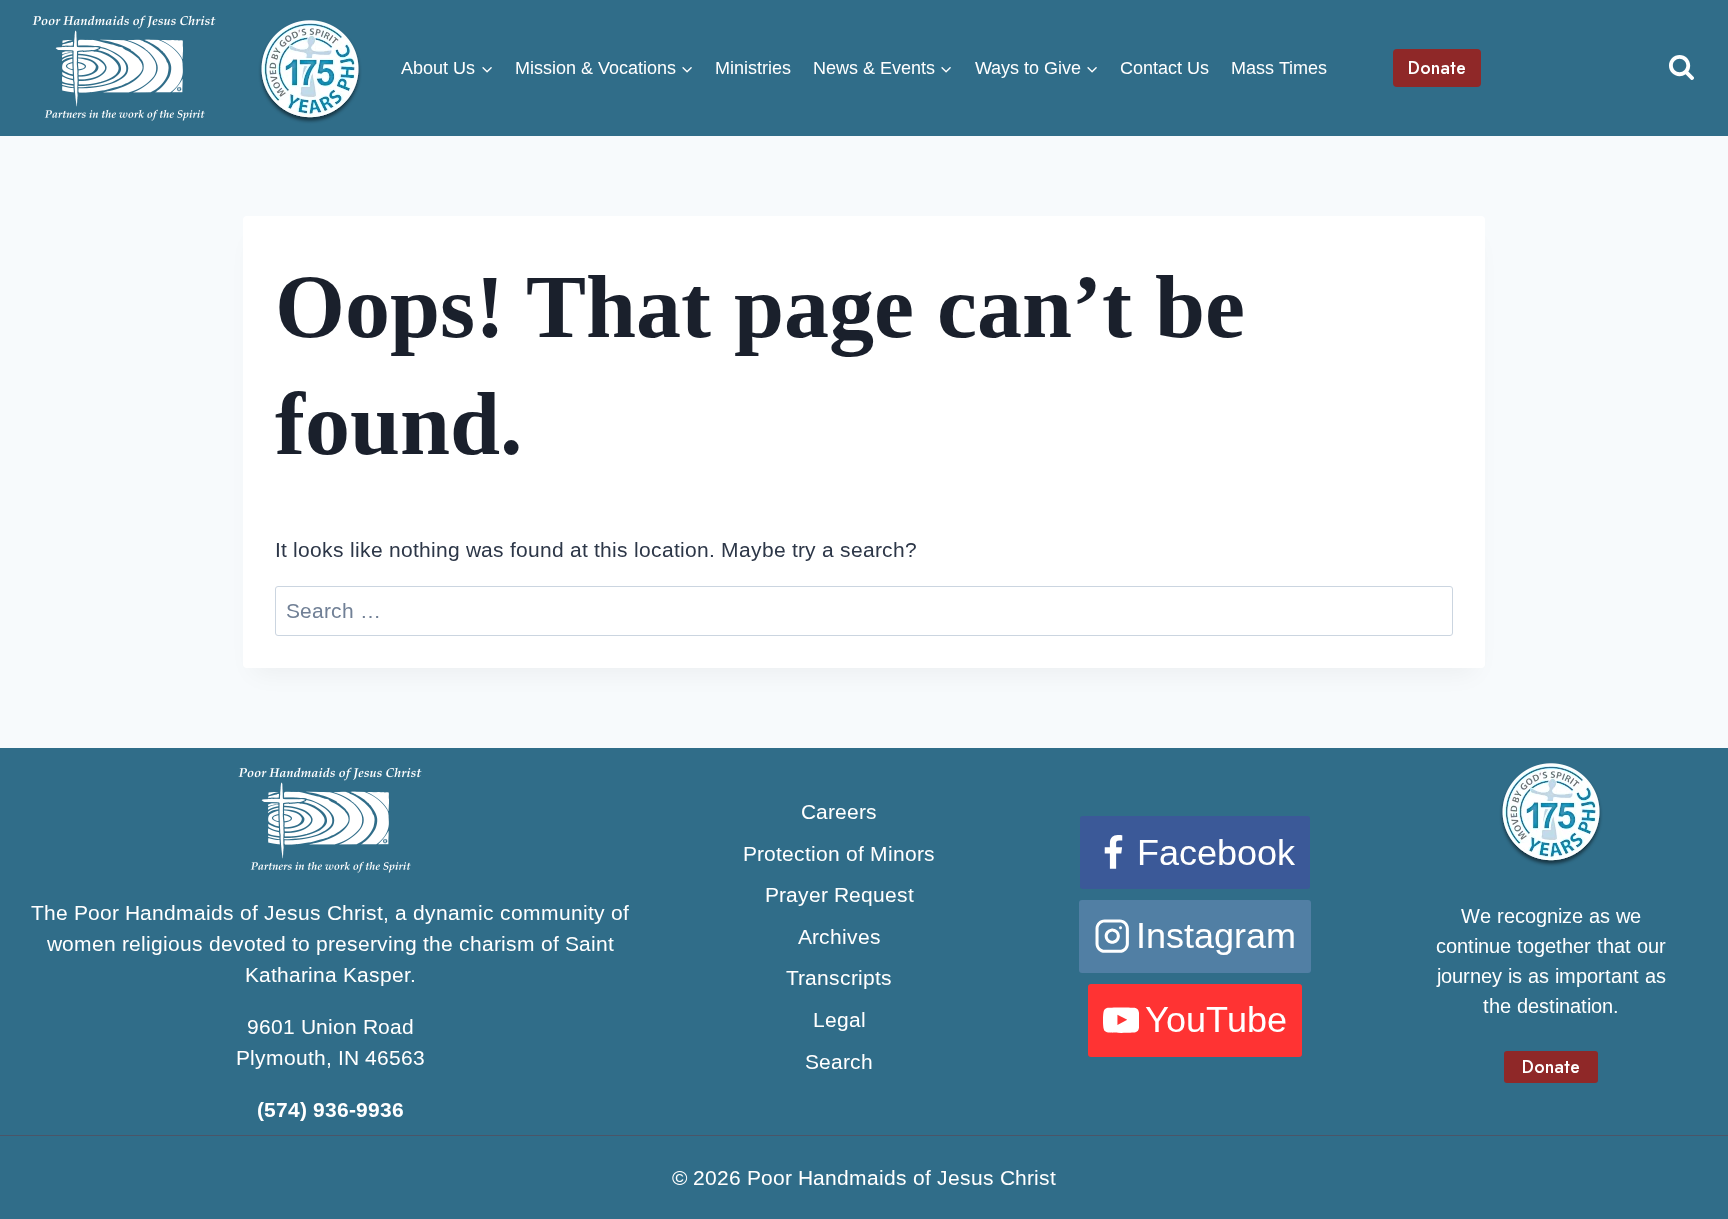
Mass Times (1279, 68)
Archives (839, 936)
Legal (839, 1019)
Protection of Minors (839, 853)
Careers (839, 811)
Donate (1437, 68)
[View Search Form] (1681, 68)
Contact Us (1164, 68)
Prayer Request (839, 894)
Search (839, 1061)
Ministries (753, 68)
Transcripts (839, 977)
